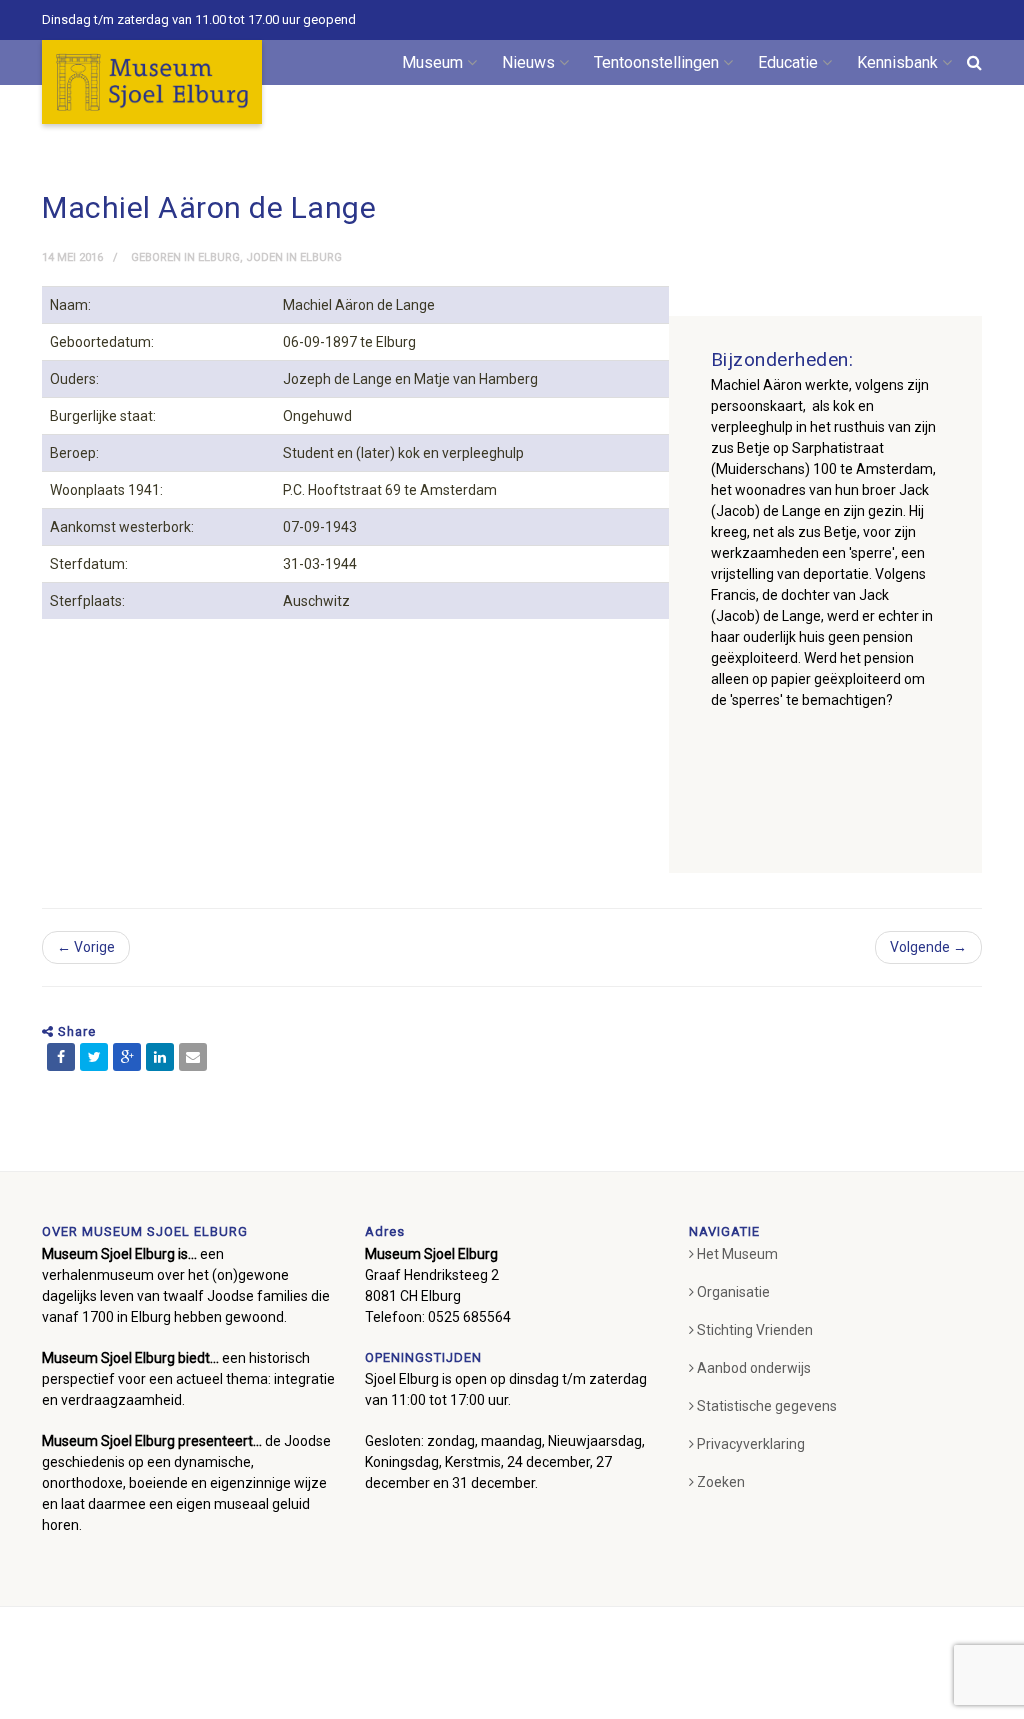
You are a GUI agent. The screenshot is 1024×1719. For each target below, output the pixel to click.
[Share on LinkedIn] (160, 1057)
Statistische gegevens (767, 1406)
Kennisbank (897, 62)
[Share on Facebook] (61, 1057)
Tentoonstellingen (656, 62)
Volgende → (928, 947)
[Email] (193, 1057)
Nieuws (528, 62)
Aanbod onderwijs (754, 1368)
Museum (432, 62)
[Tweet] (94, 1057)
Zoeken (721, 1482)
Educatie (788, 62)
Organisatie (733, 1292)
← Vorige (86, 947)
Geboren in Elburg (185, 257)
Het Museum (737, 1254)
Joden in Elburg (294, 257)
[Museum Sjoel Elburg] (152, 82)
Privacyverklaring (751, 1444)
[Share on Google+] (127, 1057)
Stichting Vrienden (755, 1330)
